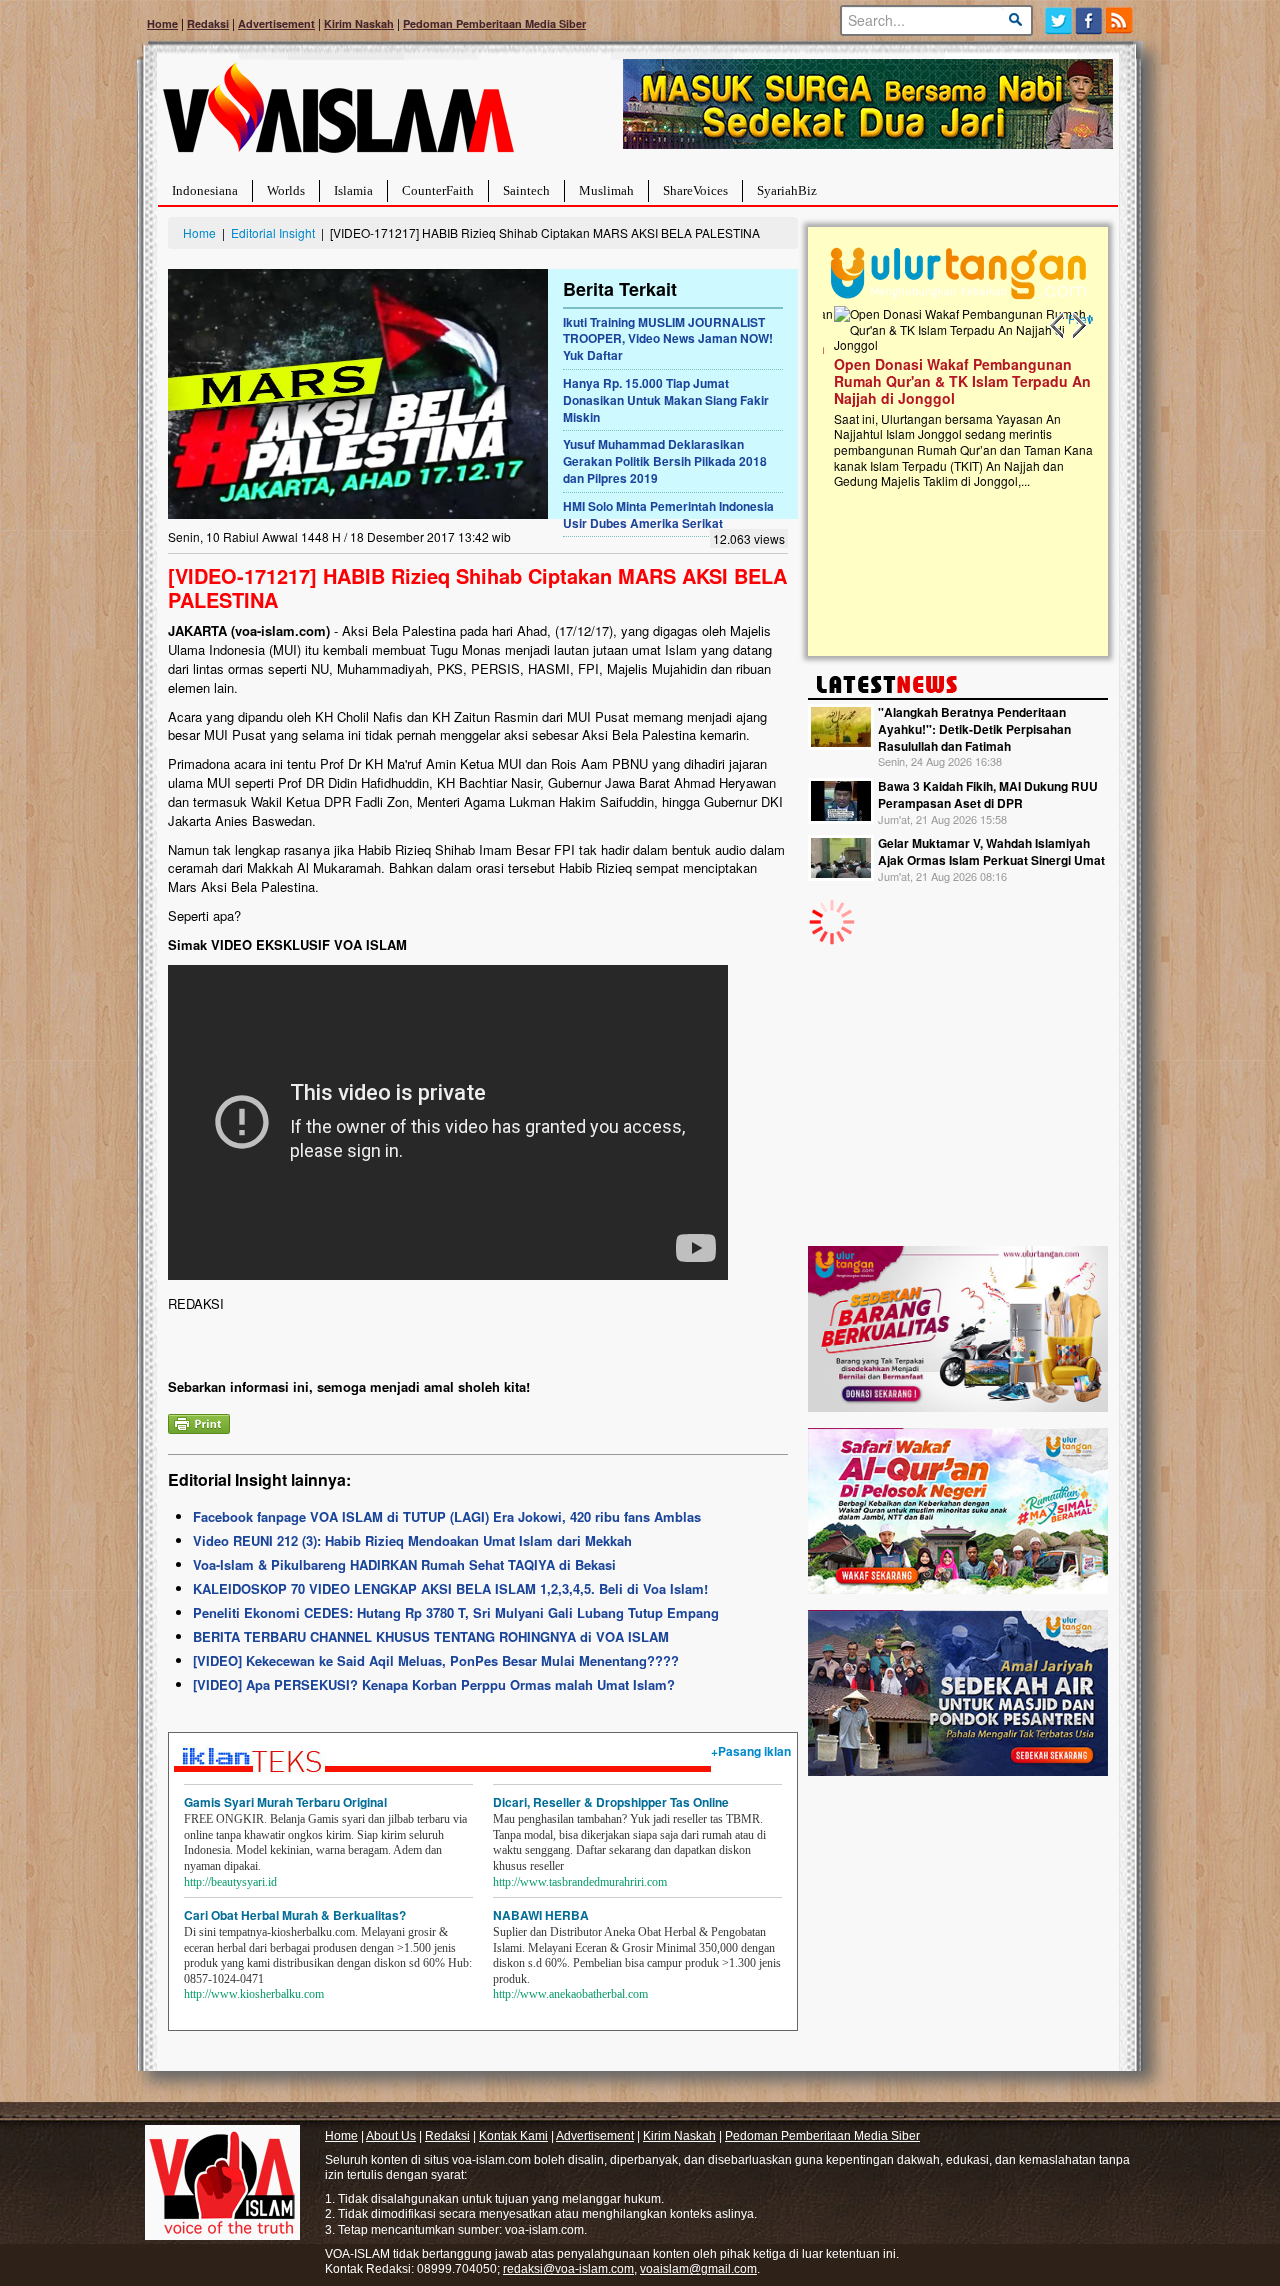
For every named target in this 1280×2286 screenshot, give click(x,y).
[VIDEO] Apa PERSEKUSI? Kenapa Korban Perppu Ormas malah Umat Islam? (434, 1684)
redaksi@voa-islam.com (568, 2269)
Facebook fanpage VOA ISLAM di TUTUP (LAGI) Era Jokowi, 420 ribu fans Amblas (447, 1516)
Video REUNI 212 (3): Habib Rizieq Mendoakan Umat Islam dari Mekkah (412, 1540)
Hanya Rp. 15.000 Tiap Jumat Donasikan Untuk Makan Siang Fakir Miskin (666, 400)
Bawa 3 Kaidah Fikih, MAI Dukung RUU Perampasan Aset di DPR (988, 794)
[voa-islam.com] (338, 115)
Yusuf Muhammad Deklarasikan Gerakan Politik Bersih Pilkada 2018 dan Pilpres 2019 (665, 461)
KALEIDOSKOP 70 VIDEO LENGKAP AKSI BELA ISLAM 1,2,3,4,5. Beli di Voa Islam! (450, 1588)
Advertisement (276, 23)
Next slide (1078, 326)
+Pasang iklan (751, 1751)
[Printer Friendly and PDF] (199, 1421)
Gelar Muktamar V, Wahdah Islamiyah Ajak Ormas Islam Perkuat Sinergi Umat (991, 851)
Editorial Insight (273, 232)
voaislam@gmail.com (698, 2269)
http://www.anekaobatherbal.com (570, 1994)
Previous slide (1058, 326)
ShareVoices (695, 190)
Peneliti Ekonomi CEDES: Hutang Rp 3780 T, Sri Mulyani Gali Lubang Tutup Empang (456, 1612)
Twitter (1058, 20)
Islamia (353, 190)
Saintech (526, 190)
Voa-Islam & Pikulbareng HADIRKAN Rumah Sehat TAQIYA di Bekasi (404, 1564)
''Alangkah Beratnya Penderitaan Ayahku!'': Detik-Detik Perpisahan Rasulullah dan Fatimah (974, 729)
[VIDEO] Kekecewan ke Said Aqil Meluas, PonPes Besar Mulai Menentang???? (436, 1660)
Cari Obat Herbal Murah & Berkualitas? (295, 1915)
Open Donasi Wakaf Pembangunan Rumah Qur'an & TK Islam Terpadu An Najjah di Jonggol (951, 381)
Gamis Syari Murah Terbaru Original (285, 1802)
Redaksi (208, 23)
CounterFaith (438, 190)
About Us (391, 2136)
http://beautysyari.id (230, 1882)
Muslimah (606, 190)
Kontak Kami (513, 2136)
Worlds (286, 190)
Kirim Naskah (359, 23)
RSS (1120, 20)
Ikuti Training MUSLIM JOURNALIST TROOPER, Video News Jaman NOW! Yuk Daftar (668, 339)
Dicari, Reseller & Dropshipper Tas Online (611, 1802)
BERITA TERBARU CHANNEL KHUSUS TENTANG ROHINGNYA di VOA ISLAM (431, 1636)
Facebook (1089, 20)
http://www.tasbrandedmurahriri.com (580, 1882)
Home (162, 23)
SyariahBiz (787, 190)
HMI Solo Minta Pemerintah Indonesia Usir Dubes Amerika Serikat (668, 514)
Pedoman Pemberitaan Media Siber (494, 23)
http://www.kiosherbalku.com (254, 1994)
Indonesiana (205, 190)
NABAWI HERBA (541, 1915)
